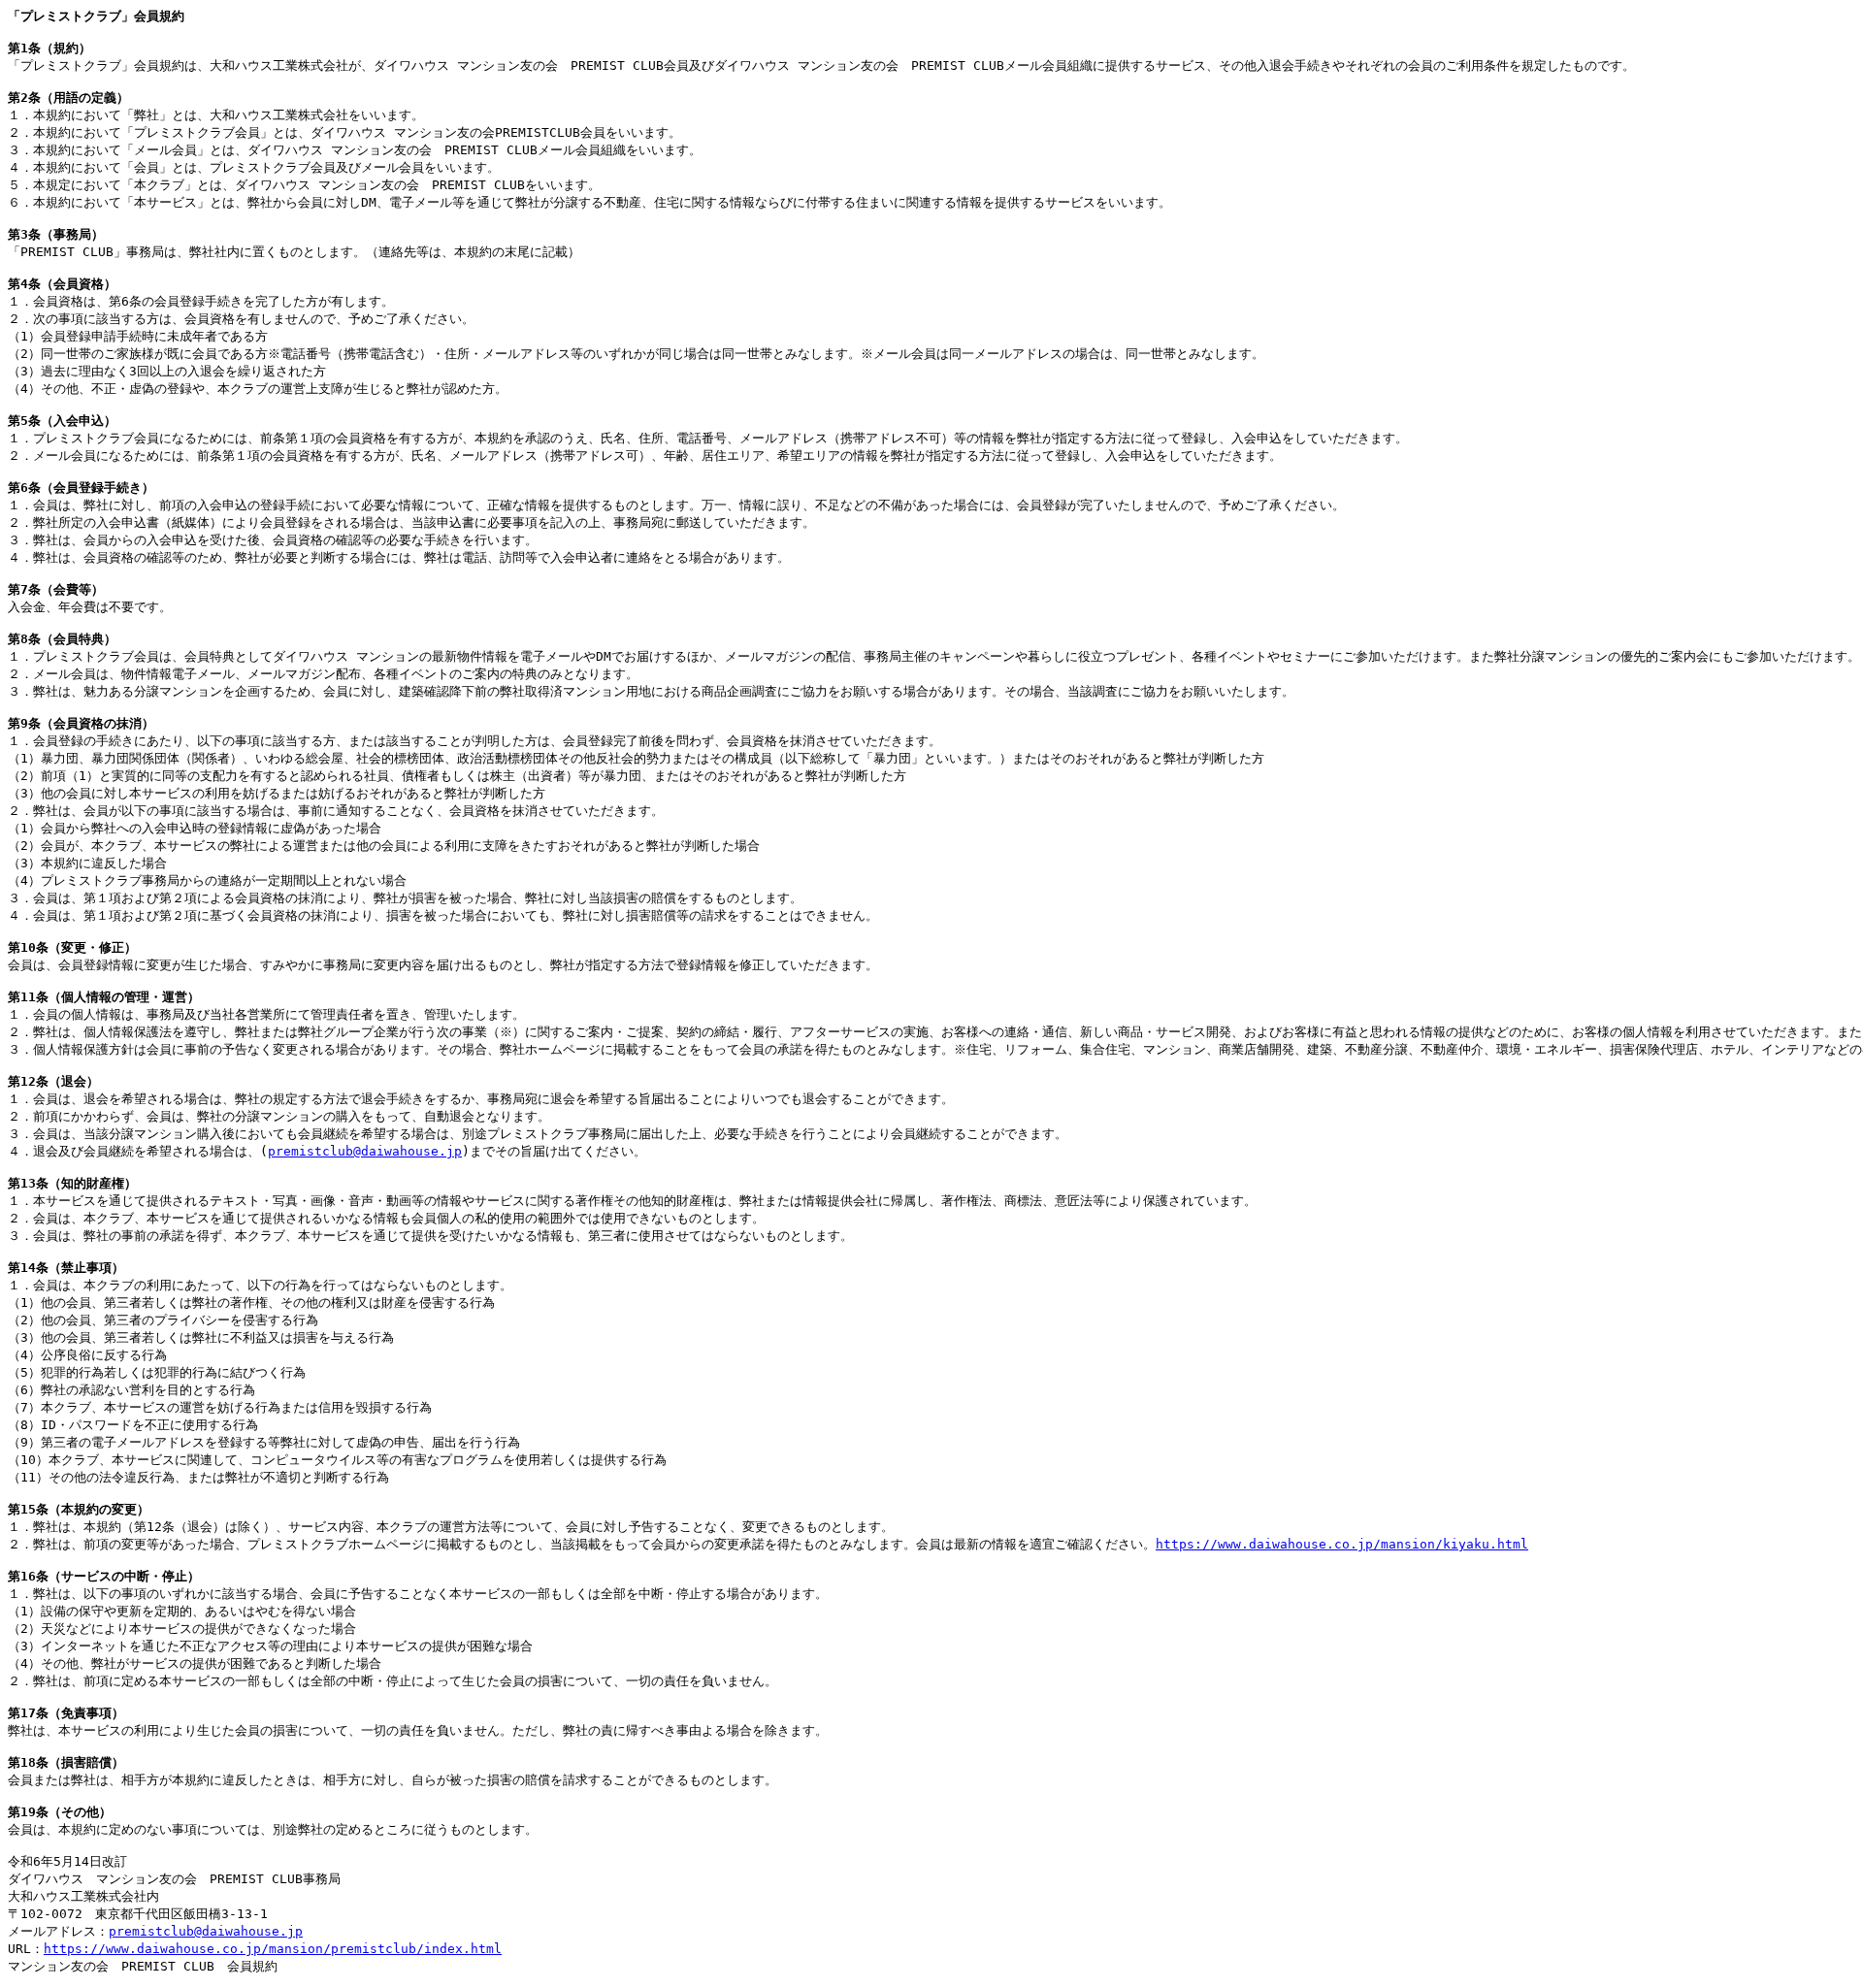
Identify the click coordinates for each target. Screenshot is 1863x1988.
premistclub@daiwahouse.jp (365, 1151)
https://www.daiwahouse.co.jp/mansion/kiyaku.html (1342, 1544)
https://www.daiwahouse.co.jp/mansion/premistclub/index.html (273, 1949)
